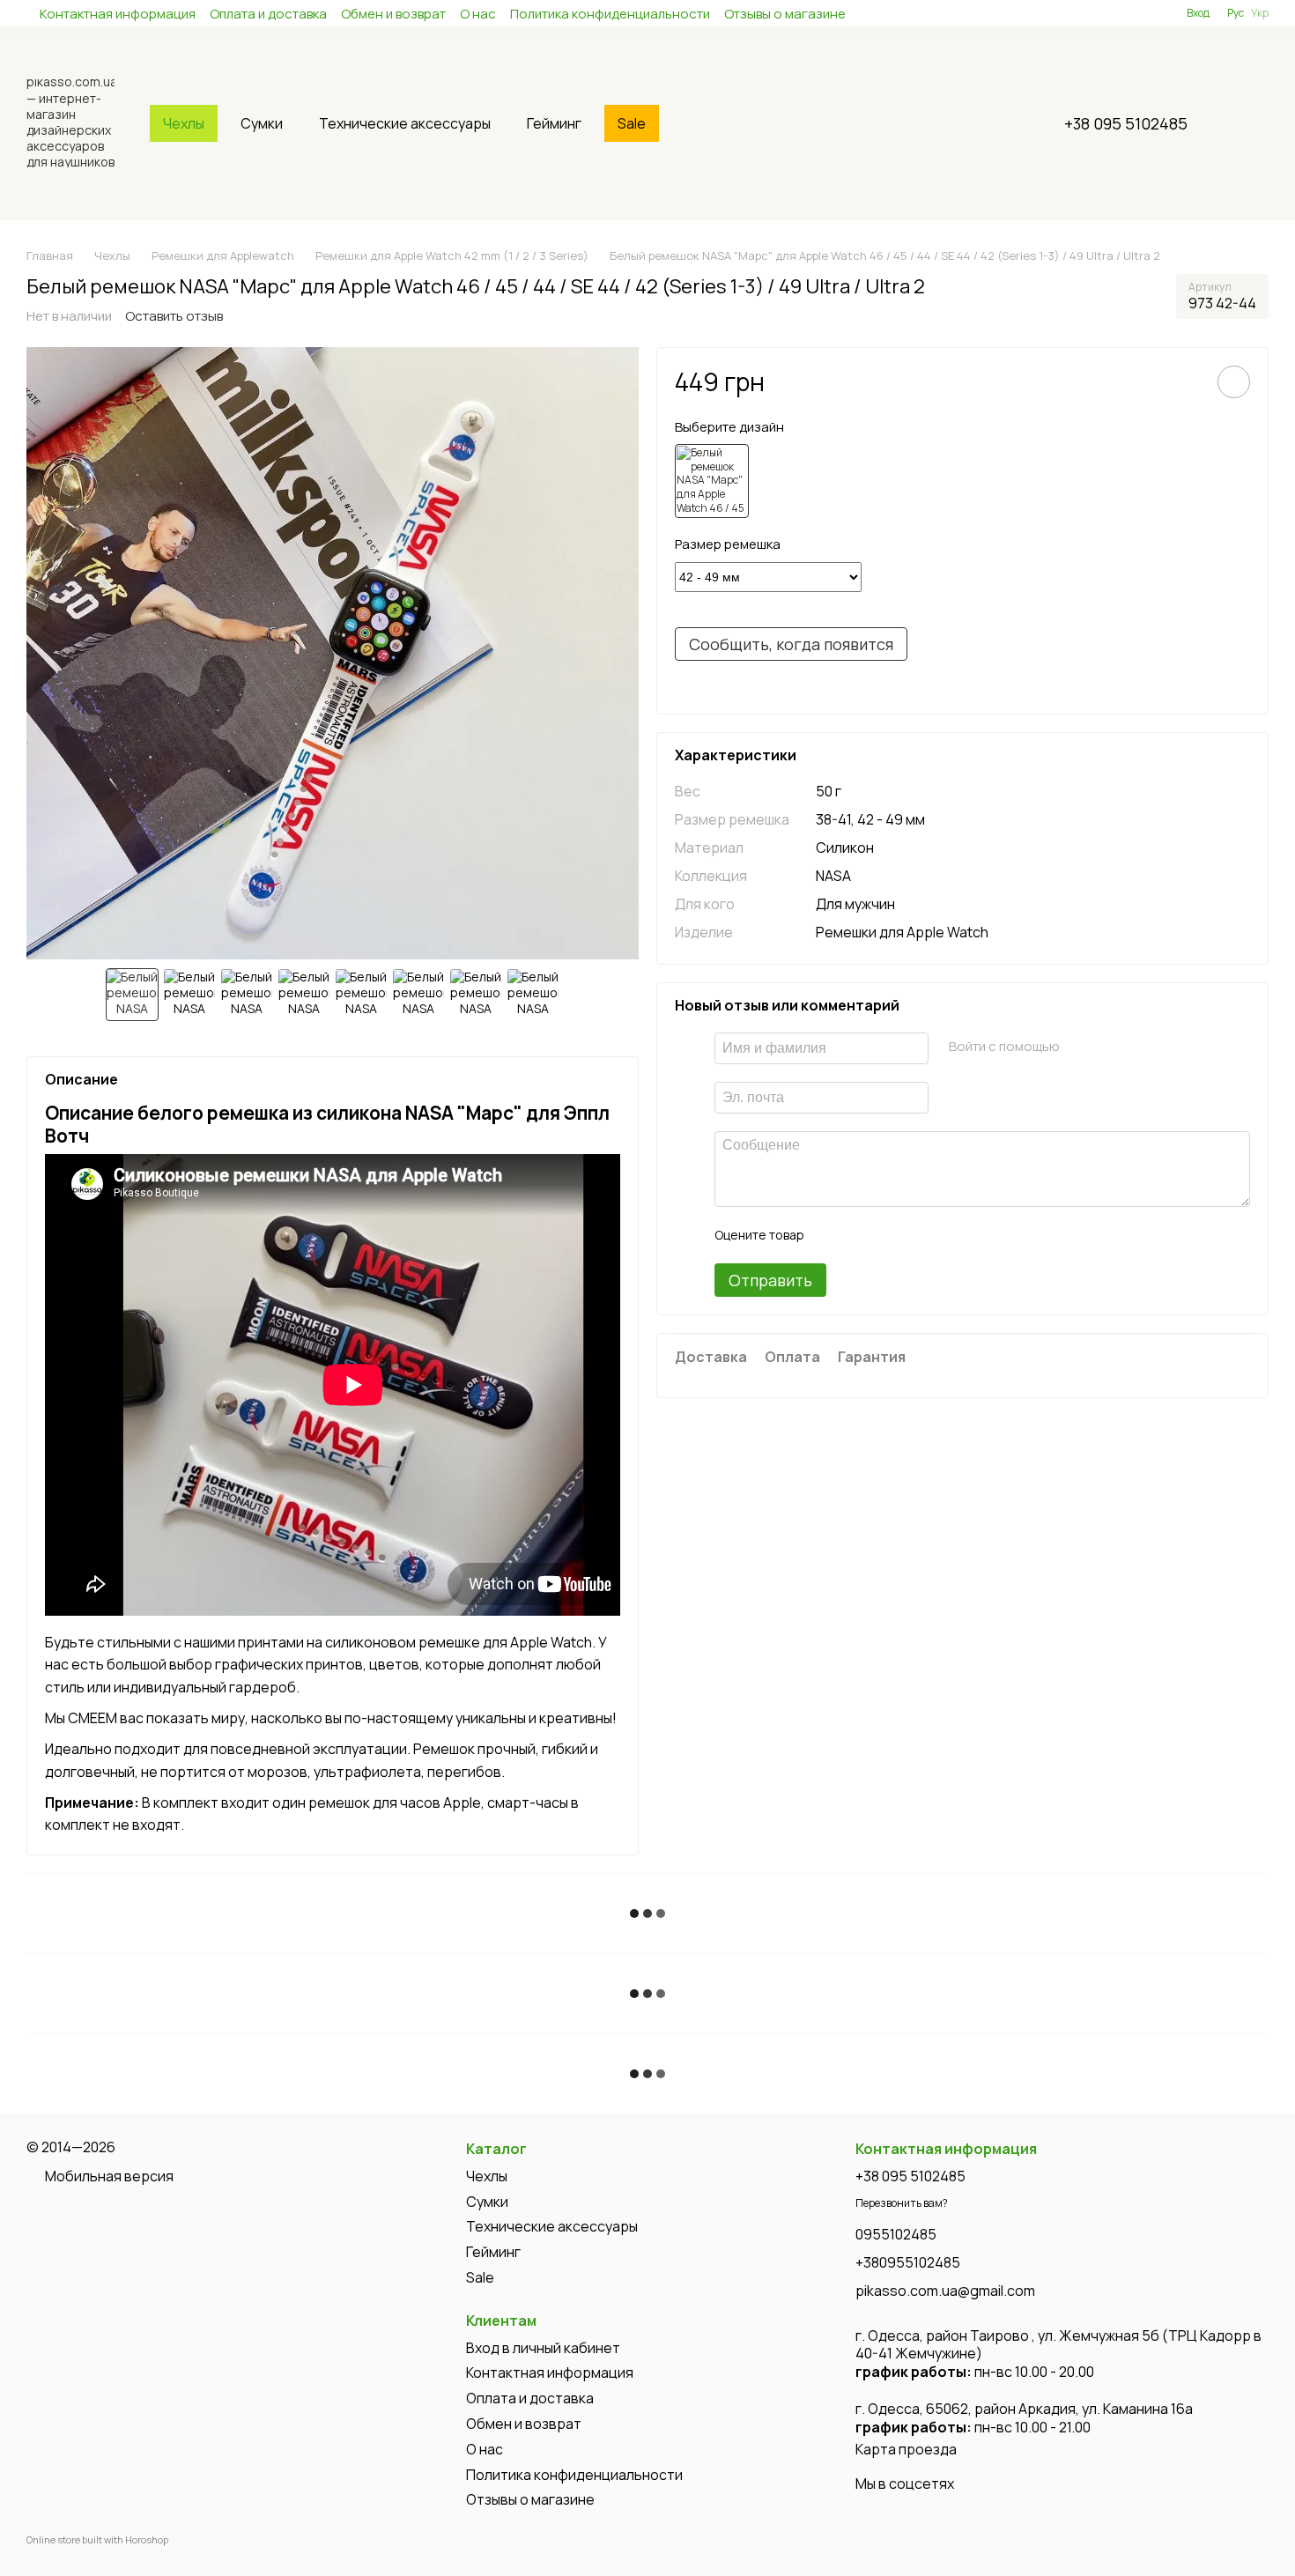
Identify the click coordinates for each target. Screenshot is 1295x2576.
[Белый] (712, 481)
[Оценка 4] (917, 1235)
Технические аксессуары (405, 123)
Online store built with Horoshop (97, 2540)
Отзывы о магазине (785, 14)
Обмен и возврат (393, 14)
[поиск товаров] (700, 123)
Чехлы (184, 123)
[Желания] (1141, 13)
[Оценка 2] (861, 1235)
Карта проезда (906, 2449)
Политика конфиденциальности (610, 14)
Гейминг (554, 123)
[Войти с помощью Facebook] (1078, 1046)
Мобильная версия (108, 2176)
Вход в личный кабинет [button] (543, 2348)
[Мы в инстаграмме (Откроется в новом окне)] (1109, 13)
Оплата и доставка (268, 14)
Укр (1260, 13)
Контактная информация (118, 14)
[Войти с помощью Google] (1106, 1046)
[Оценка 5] (945, 1235)
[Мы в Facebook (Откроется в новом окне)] (1088, 13)
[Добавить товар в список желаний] (1234, 382)
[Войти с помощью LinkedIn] (1135, 1046)
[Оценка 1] (832, 1235)
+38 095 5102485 (1126, 123)
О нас (478, 14)
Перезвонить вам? (902, 2203)
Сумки (262, 123)
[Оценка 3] (889, 1235)
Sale (632, 123)
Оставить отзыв (174, 316)
